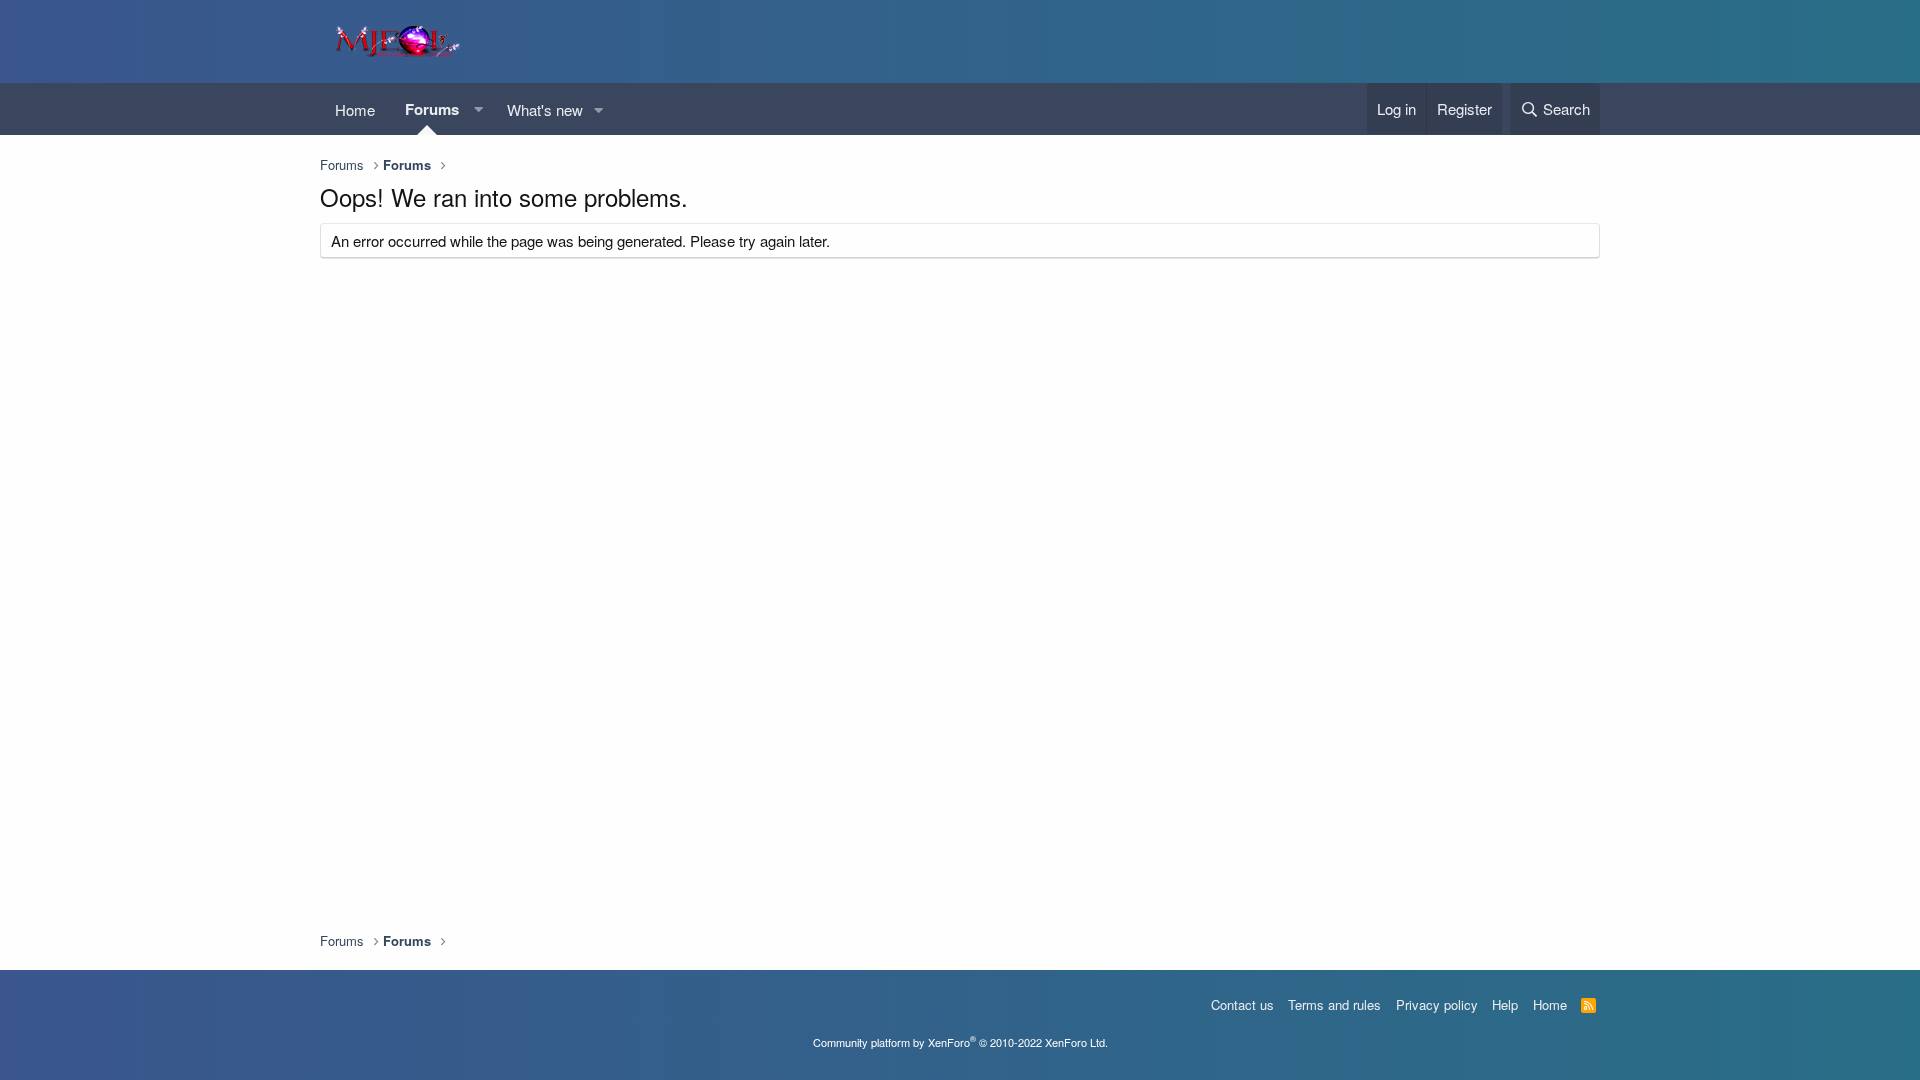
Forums (432, 109)
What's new (545, 109)
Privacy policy (1437, 1004)
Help (1505, 1004)
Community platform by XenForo (960, 1042)
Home (355, 109)
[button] (478, 109)
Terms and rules (1334, 1004)
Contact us (1242, 1004)
